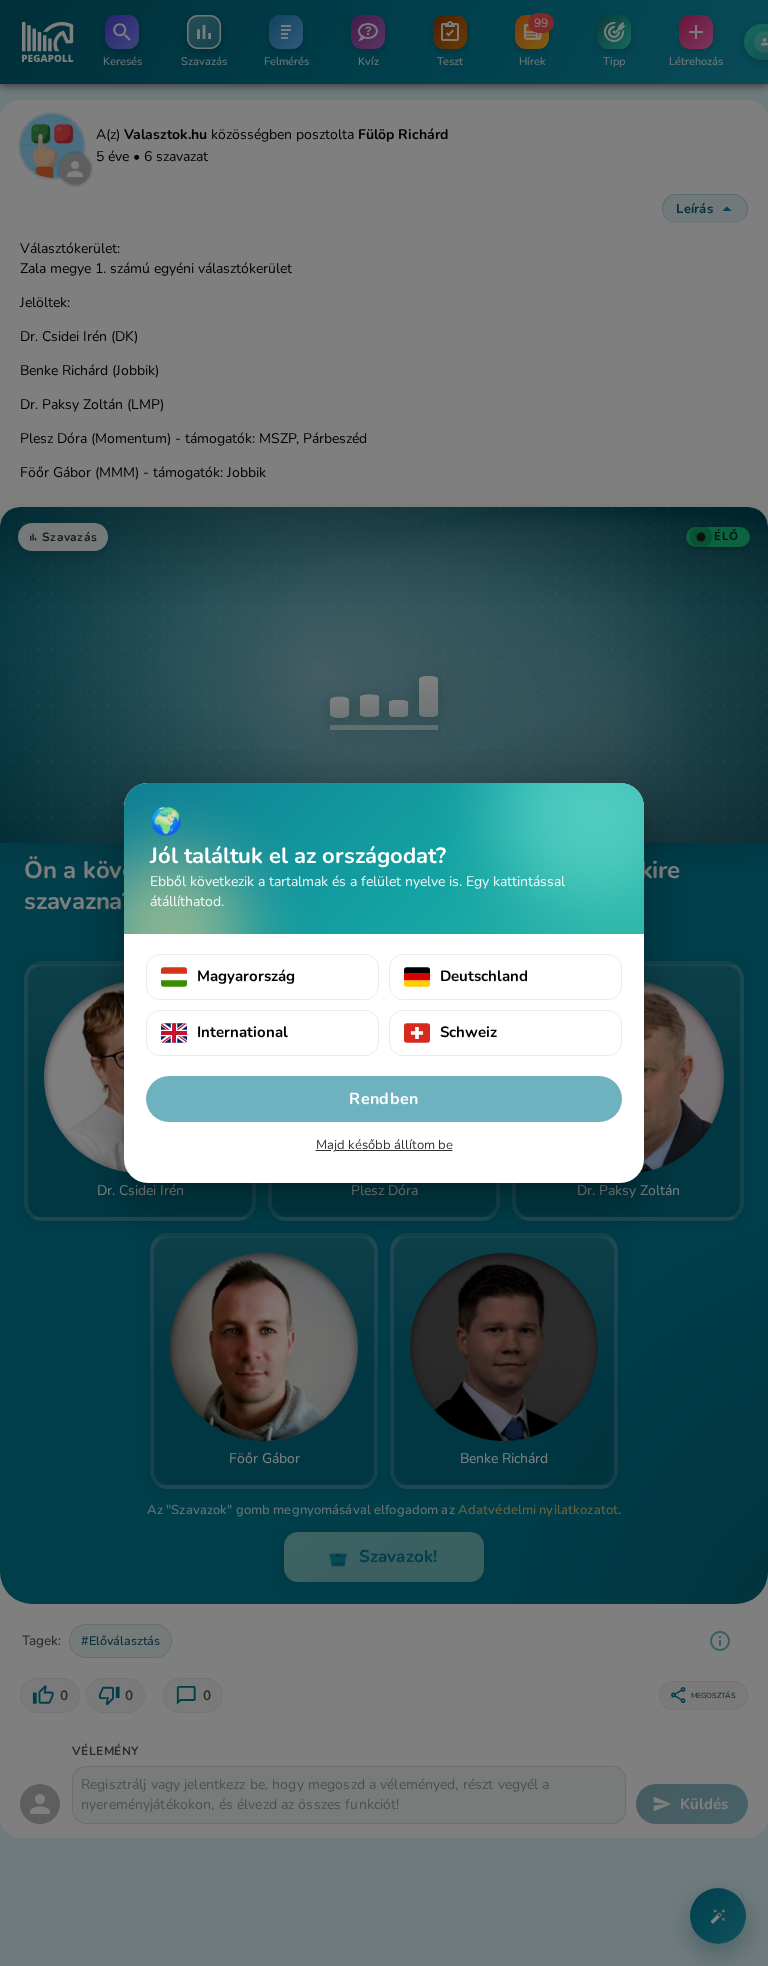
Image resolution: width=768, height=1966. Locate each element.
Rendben (383, 1099)
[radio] (262, 977)
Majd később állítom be (384, 1145)
